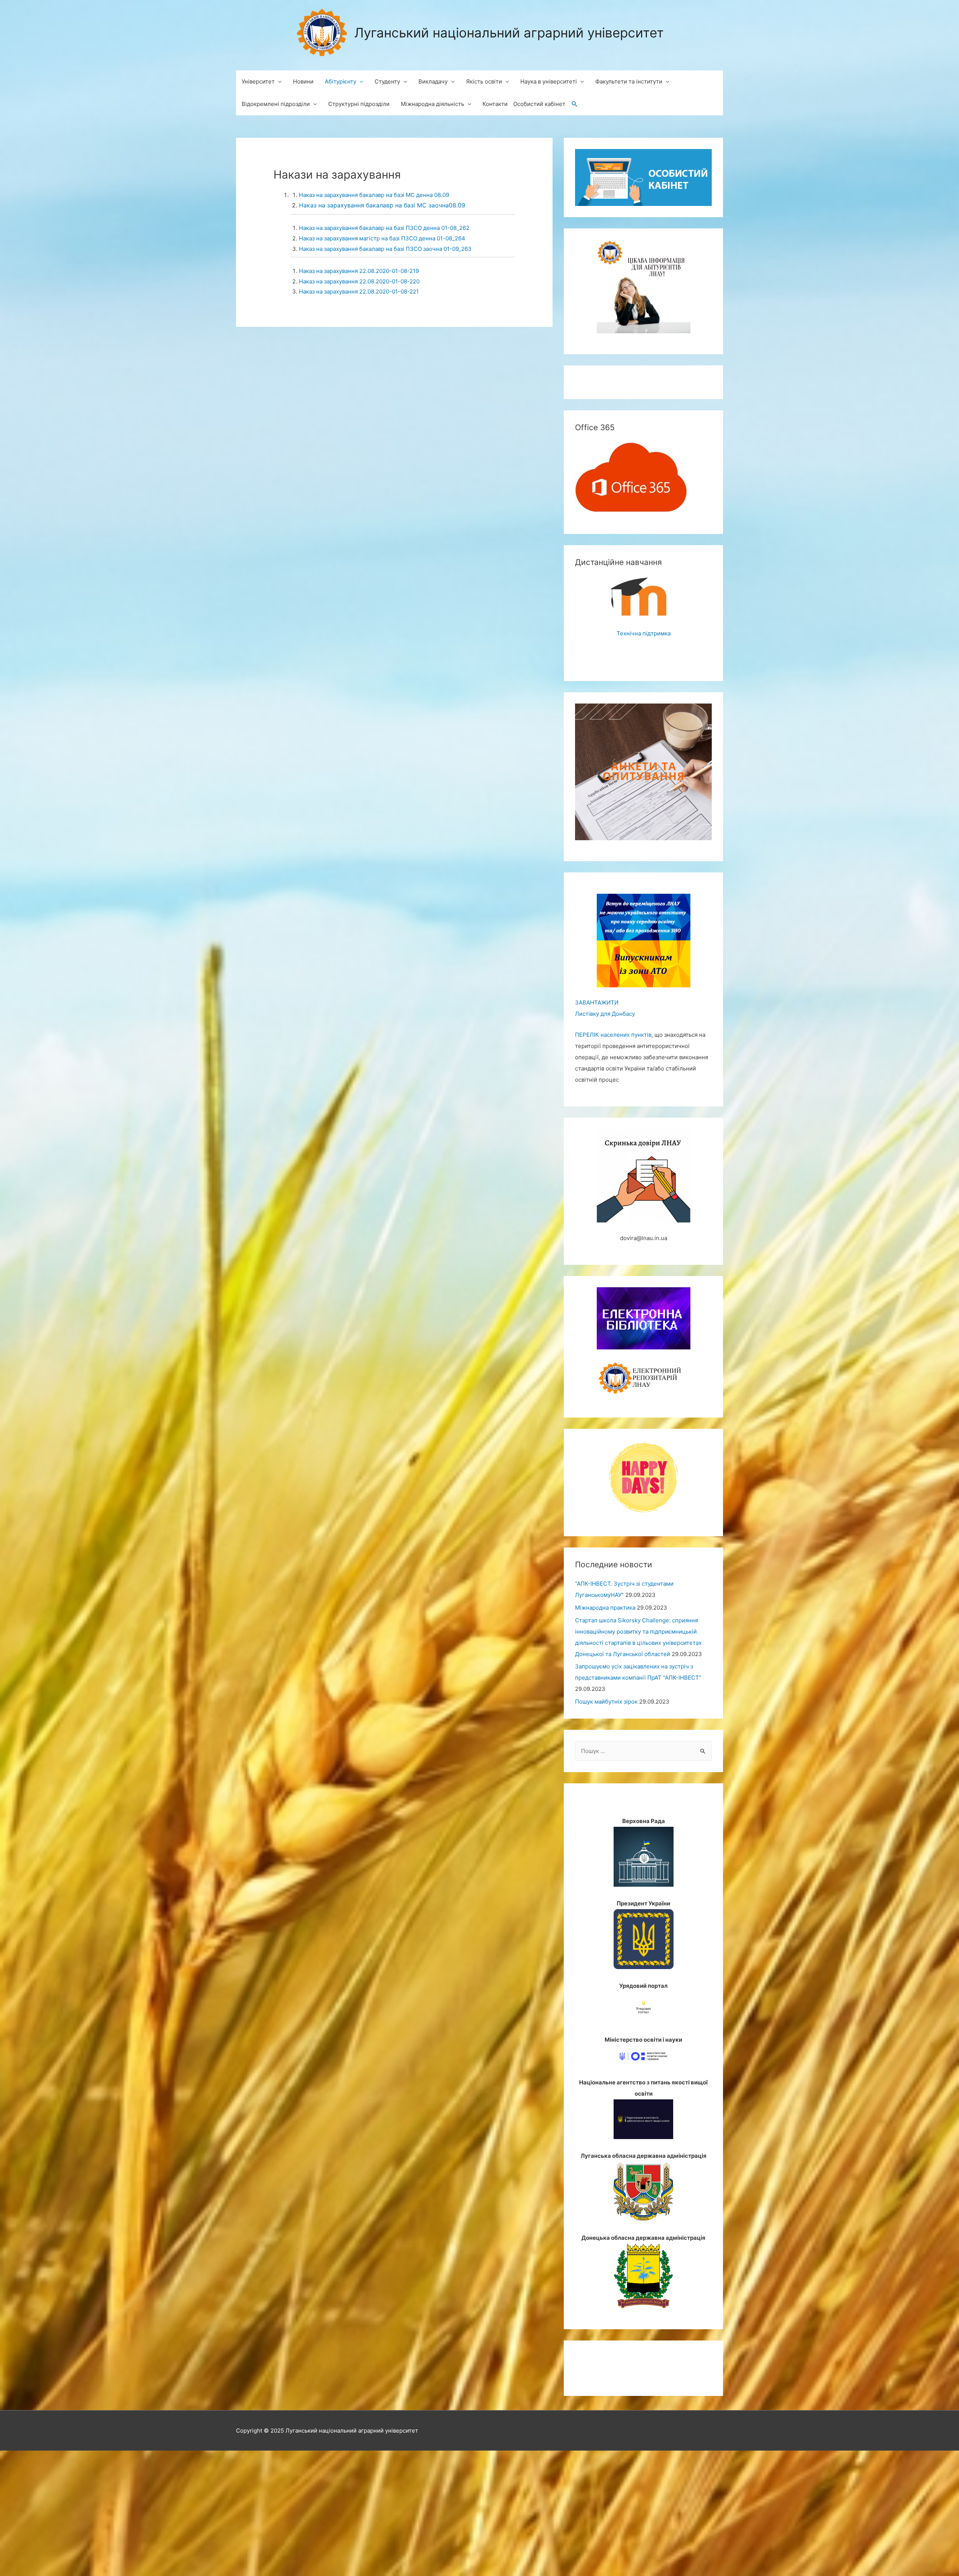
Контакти (495, 104)
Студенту (387, 81)
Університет (258, 81)
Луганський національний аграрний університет (509, 33)
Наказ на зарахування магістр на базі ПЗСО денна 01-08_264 (382, 238)
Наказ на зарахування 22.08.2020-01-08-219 (359, 271)
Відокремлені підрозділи (276, 104)
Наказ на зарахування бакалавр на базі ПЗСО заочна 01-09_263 (386, 249)
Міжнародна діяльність (432, 104)
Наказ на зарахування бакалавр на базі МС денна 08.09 (374, 195)
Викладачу (433, 81)
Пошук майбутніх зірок (606, 1702)
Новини (303, 81)
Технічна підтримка (644, 633)
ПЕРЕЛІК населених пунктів (613, 1035)
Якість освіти (484, 81)
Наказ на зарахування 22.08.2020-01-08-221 (359, 291)
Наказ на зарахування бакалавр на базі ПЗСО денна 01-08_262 (384, 228)
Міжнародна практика (605, 1608)
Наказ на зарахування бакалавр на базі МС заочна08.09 (382, 205)
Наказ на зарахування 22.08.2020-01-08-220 (359, 281)
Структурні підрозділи (359, 104)
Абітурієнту (341, 81)
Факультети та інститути (629, 81)
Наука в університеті (549, 81)
